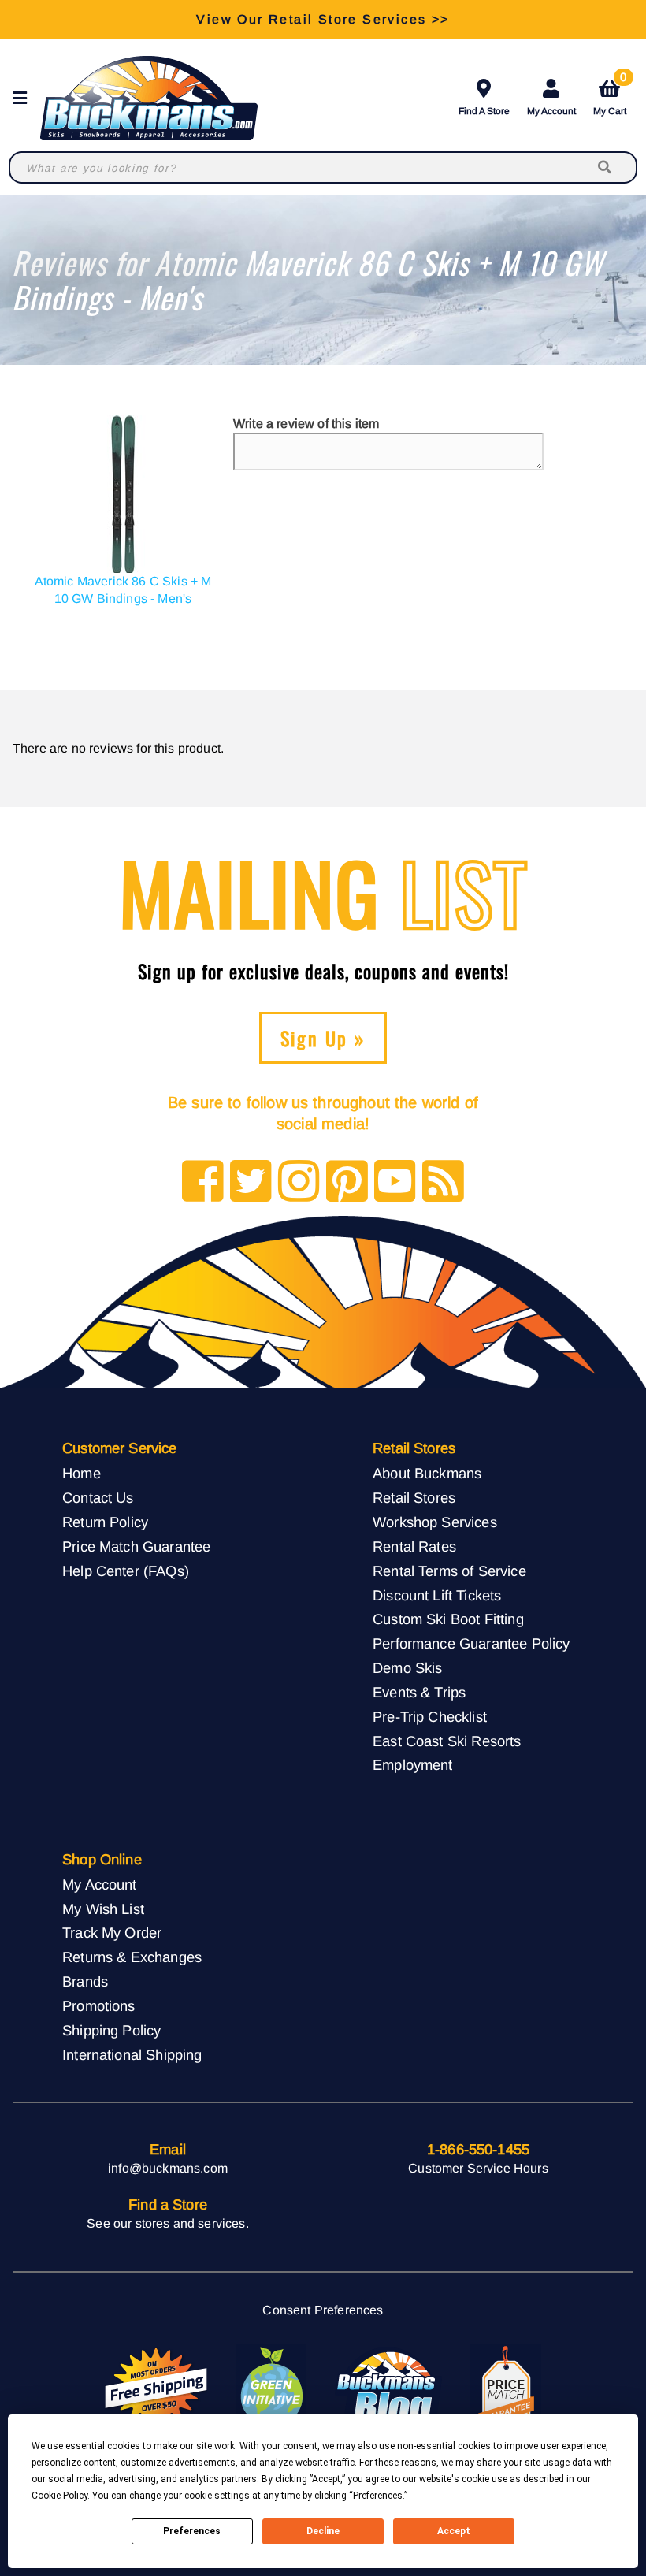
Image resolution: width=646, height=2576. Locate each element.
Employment (413, 1765)
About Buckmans (427, 1473)
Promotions (99, 2006)
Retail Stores (414, 1498)
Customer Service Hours (478, 2168)
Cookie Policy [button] (59, 2496)
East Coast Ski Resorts (447, 1741)
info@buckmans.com (168, 2168)
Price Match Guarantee (136, 1546)
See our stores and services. (167, 2223)
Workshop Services (435, 1522)
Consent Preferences (323, 2310)
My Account (551, 111)
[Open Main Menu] (24, 98)
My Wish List (103, 1909)
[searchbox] (606, 167)
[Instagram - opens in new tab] (299, 1182)
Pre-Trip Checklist (430, 1717)
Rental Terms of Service (449, 1571)
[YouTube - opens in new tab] (395, 1182)
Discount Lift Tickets (437, 1595)
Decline (323, 2531)
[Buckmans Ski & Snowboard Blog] (388, 2388)
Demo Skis (407, 1668)
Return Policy (105, 1522)
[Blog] (443, 1182)
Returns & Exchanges (132, 1957)
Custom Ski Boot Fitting (448, 1619)
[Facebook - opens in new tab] (203, 1182)
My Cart (610, 95)
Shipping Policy (111, 2030)
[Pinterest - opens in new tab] (347, 1182)
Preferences (192, 2531)
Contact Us (98, 1498)
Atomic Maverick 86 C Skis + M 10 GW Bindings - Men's (123, 590)
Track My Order (112, 1933)
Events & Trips (419, 1692)
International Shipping (132, 2055)
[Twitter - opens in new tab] (251, 1182)
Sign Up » (323, 1038)
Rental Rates (414, 1546)
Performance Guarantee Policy (471, 1643)
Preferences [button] (378, 2496)
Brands (85, 1981)
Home (82, 1473)
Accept (454, 2531)
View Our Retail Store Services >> (323, 19)
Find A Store (484, 111)
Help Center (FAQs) (126, 1571)
